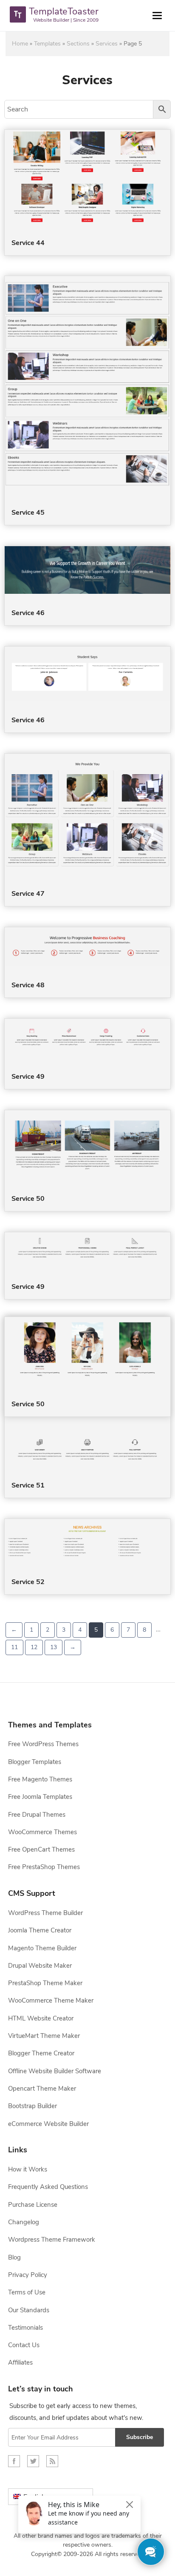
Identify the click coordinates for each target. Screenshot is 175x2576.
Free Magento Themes (40, 1779)
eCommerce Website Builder (48, 2124)
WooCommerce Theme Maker (51, 2000)
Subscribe (140, 2437)
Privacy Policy (28, 2275)
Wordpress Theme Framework (52, 2240)
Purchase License (33, 2205)
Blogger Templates (35, 1762)
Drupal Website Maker (40, 1966)
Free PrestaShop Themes (44, 1867)
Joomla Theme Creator (40, 1930)
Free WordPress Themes (43, 1744)
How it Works (28, 2169)
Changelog (24, 2222)
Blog (14, 2257)
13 (54, 1647)
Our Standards (29, 2310)
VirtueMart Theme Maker (44, 2036)
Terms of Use (27, 2292)
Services (107, 44)
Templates (47, 44)
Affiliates (20, 2362)
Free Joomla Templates (40, 1797)
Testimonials (25, 2328)
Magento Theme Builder (42, 1948)
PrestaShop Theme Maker (45, 1983)
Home (20, 44)
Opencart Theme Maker (42, 2089)
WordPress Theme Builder (45, 1913)
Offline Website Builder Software (55, 2071)
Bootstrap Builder (32, 2106)
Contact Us (24, 2345)
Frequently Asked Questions (48, 2187)
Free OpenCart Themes (41, 1849)
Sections (78, 44)
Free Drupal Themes (37, 1815)
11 (14, 1647)
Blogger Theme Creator (41, 2053)
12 (34, 1647)
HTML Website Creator (41, 2018)
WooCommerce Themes (42, 1832)
